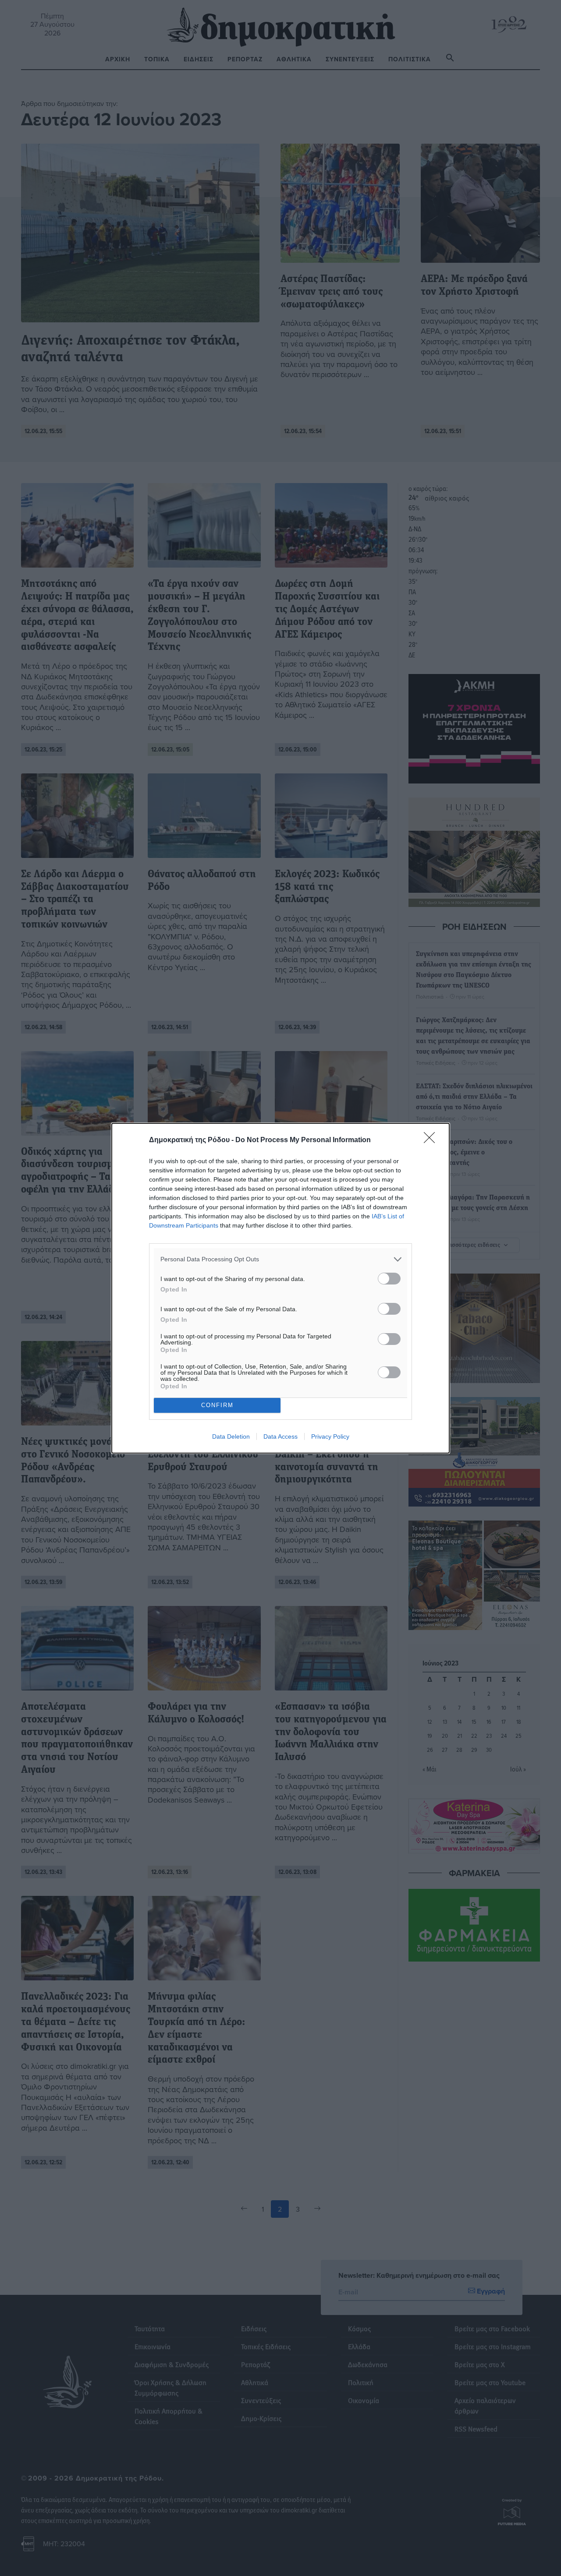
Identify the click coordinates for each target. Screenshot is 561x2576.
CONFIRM (217, 1405)
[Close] (432, 1140)
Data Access (280, 1436)
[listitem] (280, 1259)
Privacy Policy (330, 1436)
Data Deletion (231, 1436)
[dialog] (280, 1288)
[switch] (389, 1279)
